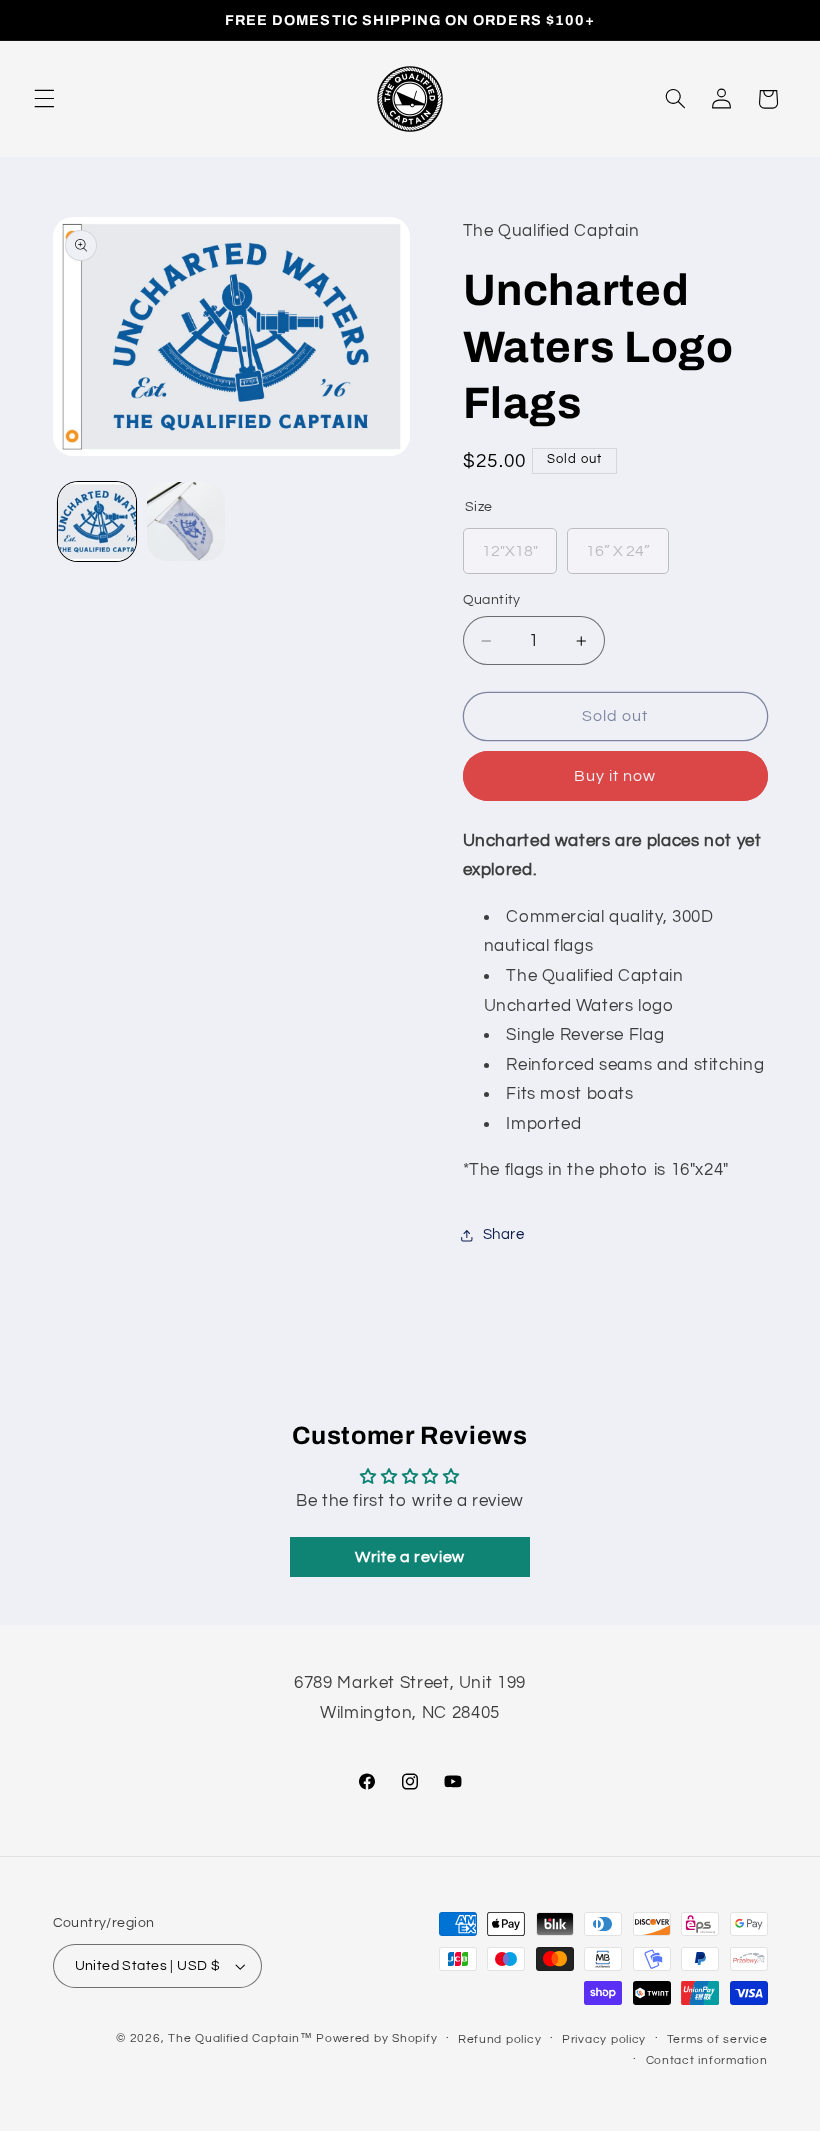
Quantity (492, 600)
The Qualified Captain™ (240, 2038)
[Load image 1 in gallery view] (97, 521)
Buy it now (615, 776)
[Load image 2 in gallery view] (186, 521)
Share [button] (504, 1234)
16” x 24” (618, 543)
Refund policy (500, 2039)
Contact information (707, 2060)
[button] (44, 99)
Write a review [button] (410, 1557)
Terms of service (717, 2039)
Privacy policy (604, 2039)
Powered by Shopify (376, 2038)
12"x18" (510, 543)
